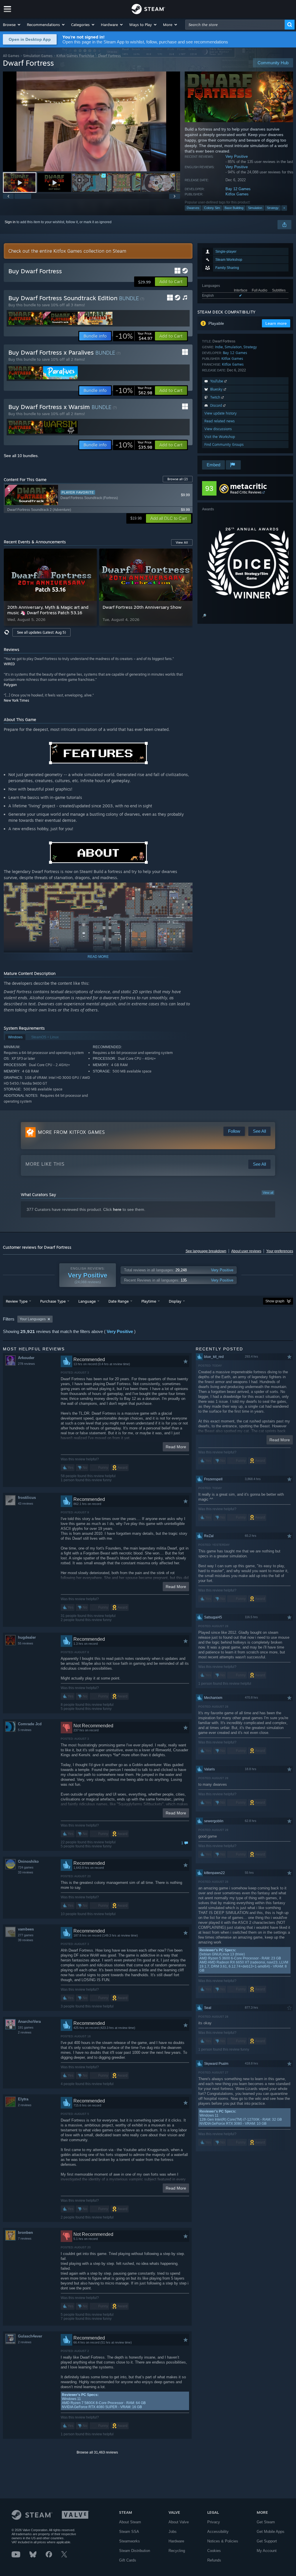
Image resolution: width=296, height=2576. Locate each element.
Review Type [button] (17, 1301)
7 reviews (25, 2238)
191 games (26, 2027)
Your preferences (280, 1251)
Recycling (177, 2551)
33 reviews (26, 1872)
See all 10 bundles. (21, 456)
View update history (221, 413)
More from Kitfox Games (71, 1132)
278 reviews (26, 1364)
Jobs (173, 2532)
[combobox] (235, 25)
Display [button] (175, 1301)
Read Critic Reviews (246, 492)
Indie (219, 347)
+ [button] (284, 208)
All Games (11, 56)
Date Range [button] (119, 1301)
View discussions (218, 429)
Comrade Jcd (30, 1724)
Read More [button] (176, 1447)
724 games (26, 1867)
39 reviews (26, 1940)
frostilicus (27, 1498)
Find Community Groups (224, 444)
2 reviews (25, 2032)
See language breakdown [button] (206, 1251)
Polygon (10, 685)
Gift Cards (128, 2560)
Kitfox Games (237, 194)
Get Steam (266, 2522)
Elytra (23, 2099)
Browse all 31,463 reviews (97, 2452)
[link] (134, 336)
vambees (26, 1929)
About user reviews (246, 1251)
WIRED (9, 664)
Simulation (255, 208)
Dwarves (193, 208)
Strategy (273, 208)
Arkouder (26, 1358)
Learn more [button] (276, 323)
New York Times (16, 700)
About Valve (179, 2522)
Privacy (214, 2522)
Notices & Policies (223, 2541)
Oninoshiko (28, 1861)
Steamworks (129, 2541)
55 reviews (26, 1643)
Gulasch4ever (30, 2336)
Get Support (267, 2541)
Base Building (234, 208)
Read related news (220, 421)
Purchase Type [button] (53, 1301)
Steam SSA (129, 2532)
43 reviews (26, 1504)
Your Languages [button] (33, 1319)
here (117, 1209)
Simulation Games (38, 56)
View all (268, 1193)
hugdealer (27, 1637)
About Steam (130, 2522)
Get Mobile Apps (271, 2532)
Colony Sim (212, 208)
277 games (26, 1935)
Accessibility (218, 2532)
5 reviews (25, 1730)
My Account (267, 2551)
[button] (12, 25)
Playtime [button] (149, 1301)
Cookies (214, 2551)
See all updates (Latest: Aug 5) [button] (41, 632)
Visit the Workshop (220, 437)
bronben (25, 2233)
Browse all (178, 479)
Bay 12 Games (238, 189)
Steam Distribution (135, 2551)
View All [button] (182, 542)
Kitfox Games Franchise (75, 56)
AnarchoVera (29, 2022)
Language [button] (87, 1301)
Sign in (10, 222)
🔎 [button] (204, 616)
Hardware (176, 2541)
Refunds (214, 2560)
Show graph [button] (275, 1301)
